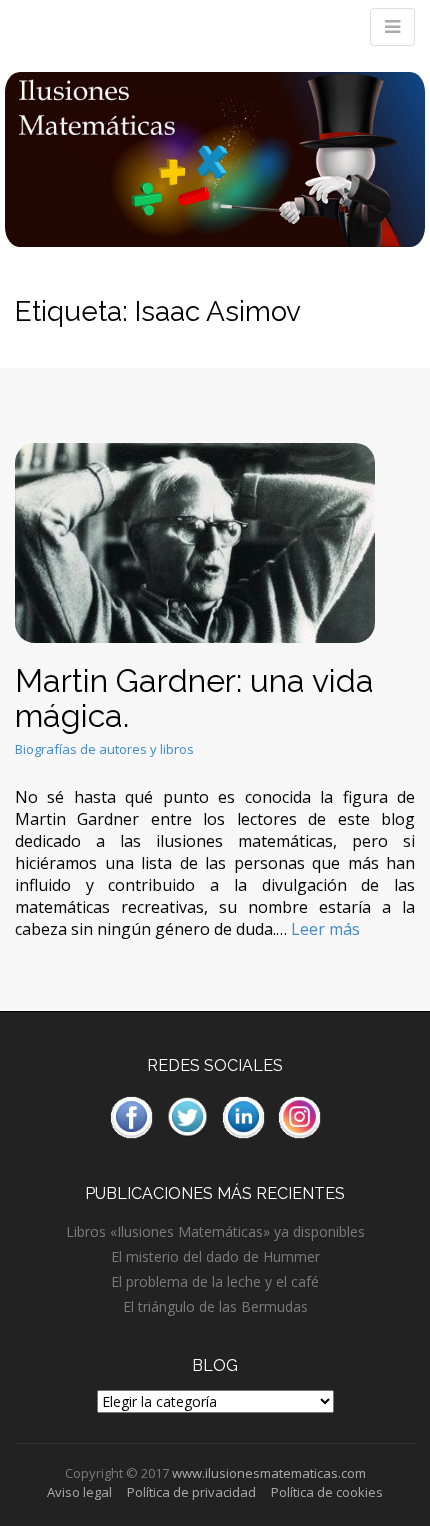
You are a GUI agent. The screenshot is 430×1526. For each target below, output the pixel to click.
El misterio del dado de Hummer (215, 1256)
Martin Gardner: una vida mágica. (194, 698)
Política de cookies (327, 1492)
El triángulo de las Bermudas (215, 1306)
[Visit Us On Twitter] (187, 1115)
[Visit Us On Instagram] (299, 1115)
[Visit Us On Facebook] (131, 1115)
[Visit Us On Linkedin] (243, 1115)
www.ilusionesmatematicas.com (269, 1473)
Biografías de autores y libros (104, 749)
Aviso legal (79, 1492)
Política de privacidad (191, 1492)
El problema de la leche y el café (215, 1281)
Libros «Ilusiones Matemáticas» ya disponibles (215, 1231)
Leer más (325, 929)
